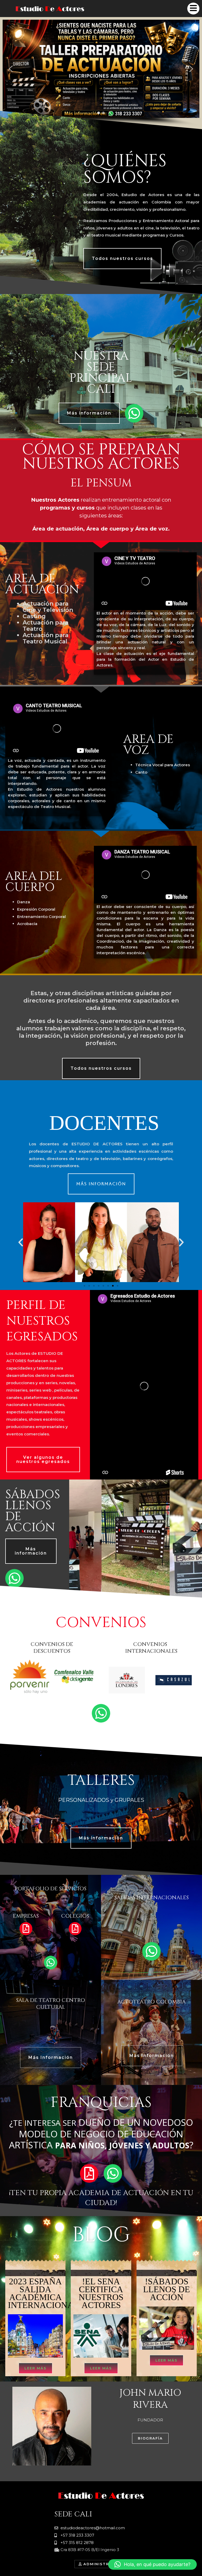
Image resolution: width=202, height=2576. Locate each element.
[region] (101, 73)
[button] (11, 69)
